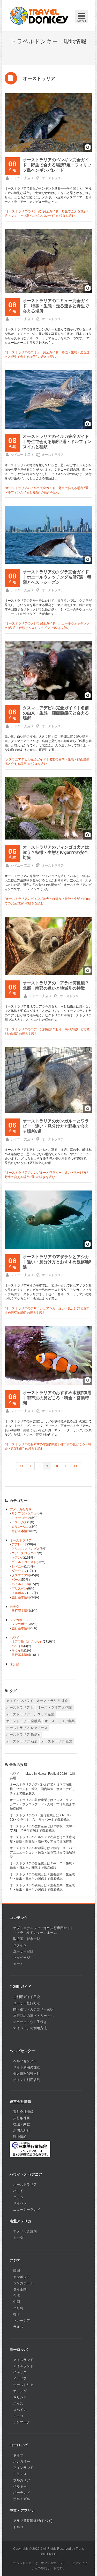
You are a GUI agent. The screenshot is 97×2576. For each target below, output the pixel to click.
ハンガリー (22, 2461)
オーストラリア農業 (60, 1721)
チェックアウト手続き (30, 2022)
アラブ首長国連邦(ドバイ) (33, 2521)
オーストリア (23, 2385)
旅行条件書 (22, 2118)
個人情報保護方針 (27, 2074)
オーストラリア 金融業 (24, 1721)
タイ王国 (20, 2289)
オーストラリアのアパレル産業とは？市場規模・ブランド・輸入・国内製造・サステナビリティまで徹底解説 (42, 1789)
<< (21, 1466)
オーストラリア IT (20, 1707)
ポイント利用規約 (27, 2080)
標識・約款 (22, 2124)
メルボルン (19, 1593)
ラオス (18, 2327)
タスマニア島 (21, 1575)
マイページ (22, 1958)
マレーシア (22, 2321)
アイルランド (23, 2366)
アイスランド (23, 2360)
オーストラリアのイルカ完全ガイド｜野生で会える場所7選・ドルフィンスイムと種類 (57, 442)
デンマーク (22, 2422)
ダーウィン (19, 1571)
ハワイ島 (18, 1646)
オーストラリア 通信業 (55, 1707)
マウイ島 (18, 1650)
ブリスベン (19, 1589)
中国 (17, 2302)
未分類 (14, 1664)
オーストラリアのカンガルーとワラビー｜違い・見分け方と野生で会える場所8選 (56, 1126)
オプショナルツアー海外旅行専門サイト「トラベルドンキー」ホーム (43, 1930)
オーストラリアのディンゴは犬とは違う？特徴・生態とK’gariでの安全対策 (56, 852)
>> (76, 1466)
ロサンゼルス (21, 1527)
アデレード (19, 1544)
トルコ (18, 2527)
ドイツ (18, 2455)
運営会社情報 (23, 2112)
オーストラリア (53, 178)
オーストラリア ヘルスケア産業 (30, 1714)
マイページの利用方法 (30, 2028)
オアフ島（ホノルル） (27, 1642)
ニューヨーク (21, 1518)
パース (16, 1580)
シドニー (18, 1566)
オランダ (20, 2391)
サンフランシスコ (24, 1513)
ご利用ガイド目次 (27, 1997)
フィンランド (23, 2468)
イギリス (20, 2372)
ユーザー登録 (23, 1951)
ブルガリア (22, 2480)
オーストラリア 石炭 (22, 1741)
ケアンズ (18, 1558)
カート (18, 1964)
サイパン (20, 2203)
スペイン (20, 2410)
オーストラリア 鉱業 (57, 1741)
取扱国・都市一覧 (27, 1939)
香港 (17, 2314)
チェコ (18, 2416)
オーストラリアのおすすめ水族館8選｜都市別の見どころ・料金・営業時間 (57, 1398)
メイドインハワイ (20, 1701)
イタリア (20, 2379)
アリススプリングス (26, 1549)
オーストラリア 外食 (52, 1701)
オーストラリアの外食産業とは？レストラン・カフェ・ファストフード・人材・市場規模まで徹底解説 (42, 1804)
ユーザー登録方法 (27, 2003)
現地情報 (20, 2137)
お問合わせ (22, 2131)
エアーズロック (23, 1553)
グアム (18, 2197)
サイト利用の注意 (27, 2067)
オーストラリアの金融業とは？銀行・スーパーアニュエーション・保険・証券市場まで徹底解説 (42, 1852)
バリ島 (18, 2308)
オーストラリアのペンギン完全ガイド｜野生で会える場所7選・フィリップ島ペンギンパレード (57, 165)
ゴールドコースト (24, 1562)
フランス (20, 2474)
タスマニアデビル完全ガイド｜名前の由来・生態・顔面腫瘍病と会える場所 (56, 713)
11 (66, 1466)
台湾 (17, 2296)
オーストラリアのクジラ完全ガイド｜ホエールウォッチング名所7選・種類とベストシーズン (57, 577)
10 (56, 1466)
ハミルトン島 (21, 1584)
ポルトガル (22, 2499)
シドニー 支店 (21, 178)
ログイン (20, 1945)
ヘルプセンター (25, 2061)
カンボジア (22, 2277)
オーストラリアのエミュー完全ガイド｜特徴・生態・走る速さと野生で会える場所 (56, 306)
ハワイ (14, 1638)
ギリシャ (20, 2397)
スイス (18, 2403)
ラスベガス (19, 1522)
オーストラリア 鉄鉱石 (24, 1735)
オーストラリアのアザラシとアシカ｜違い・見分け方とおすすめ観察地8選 (57, 1262)
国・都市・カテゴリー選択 (33, 2009)
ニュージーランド (27, 2210)
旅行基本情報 (21, 1531)
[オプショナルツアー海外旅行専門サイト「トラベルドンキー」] (39, 16)
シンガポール (19, 1620)
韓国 (17, 2271)
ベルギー (20, 2486)
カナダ (14, 1607)
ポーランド (22, 2493)
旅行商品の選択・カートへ (33, 2016)
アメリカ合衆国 (21, 1510)
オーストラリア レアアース (27, 1728)
